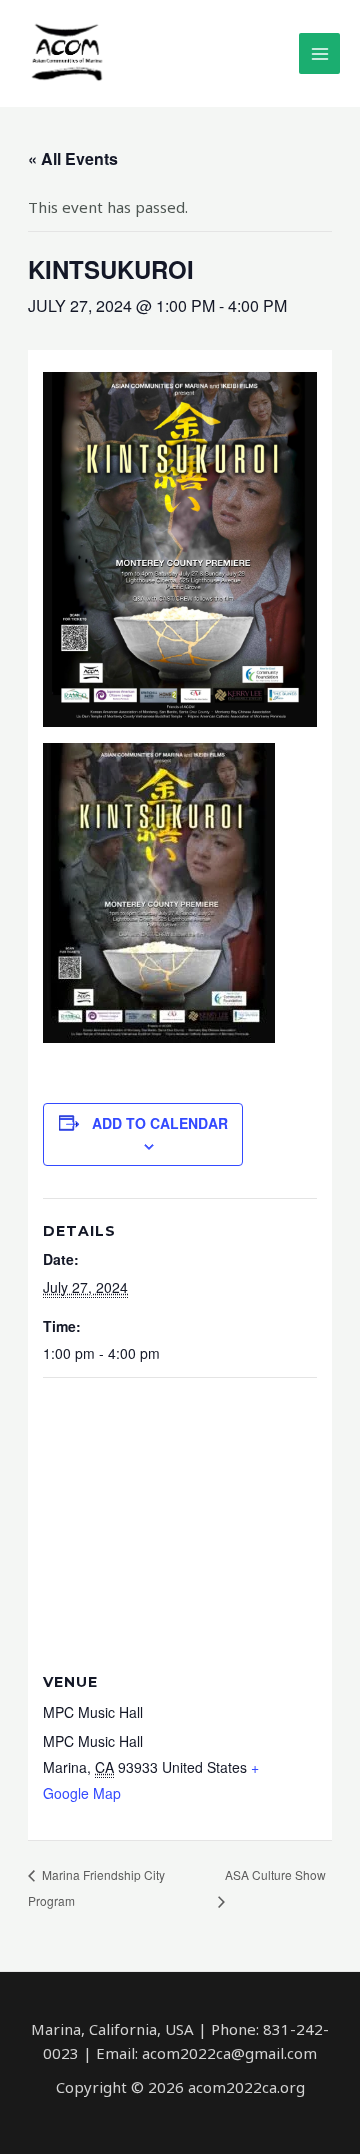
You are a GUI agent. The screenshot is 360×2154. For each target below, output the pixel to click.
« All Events (73, 158)
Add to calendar (160, 1123)
